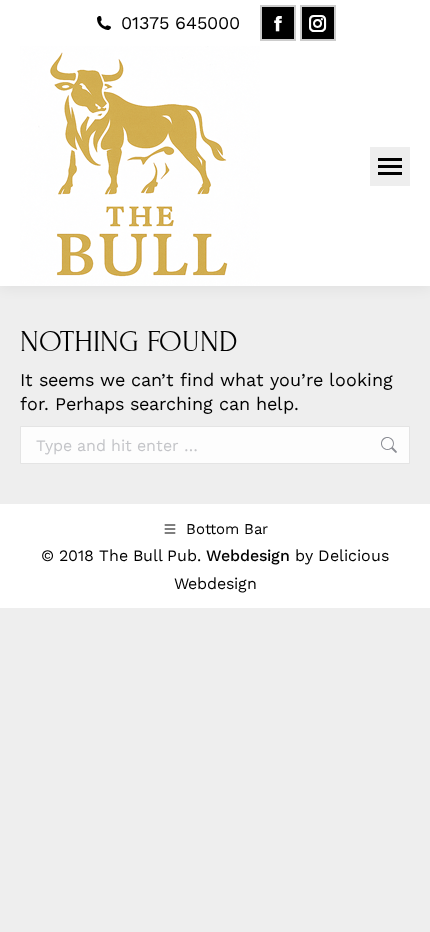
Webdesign (248, 555)
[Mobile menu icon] (390, 166)
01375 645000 (180, 22)
